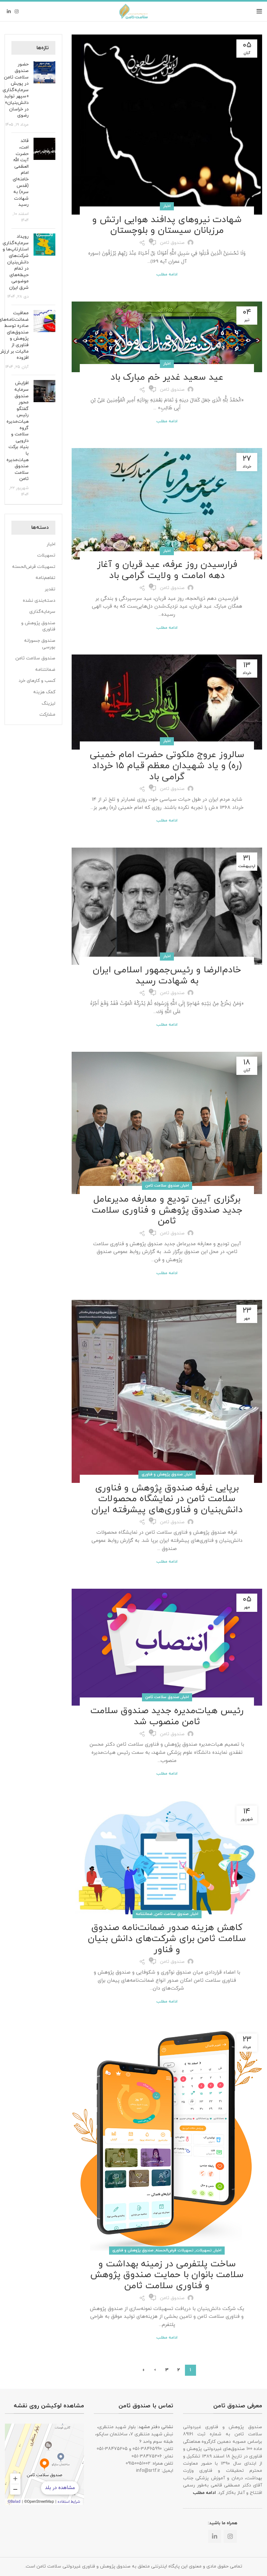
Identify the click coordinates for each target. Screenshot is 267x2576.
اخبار (167, 206)
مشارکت (47, 715)
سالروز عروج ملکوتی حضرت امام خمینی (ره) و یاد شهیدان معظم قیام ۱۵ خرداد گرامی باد (167, 766)
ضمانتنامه (144, 1914)
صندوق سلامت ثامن (162, 1186)
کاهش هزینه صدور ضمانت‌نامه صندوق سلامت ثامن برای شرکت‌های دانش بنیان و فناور (167, 1939)
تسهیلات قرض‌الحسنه (175, 2250)
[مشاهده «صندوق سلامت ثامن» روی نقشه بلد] (44, 2464)
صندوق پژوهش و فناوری (162, 1474)
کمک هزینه (44, 692)
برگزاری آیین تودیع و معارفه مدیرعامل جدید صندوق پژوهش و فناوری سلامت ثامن (167, 1210)
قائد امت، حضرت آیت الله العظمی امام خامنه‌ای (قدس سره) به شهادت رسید (21, 173)
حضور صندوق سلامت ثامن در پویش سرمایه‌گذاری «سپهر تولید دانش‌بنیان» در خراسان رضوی (16, 90)
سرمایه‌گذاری (42, 612)
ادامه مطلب (167, 275)
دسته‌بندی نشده (39, 601)
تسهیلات (204, 2250)
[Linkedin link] (9, 11)
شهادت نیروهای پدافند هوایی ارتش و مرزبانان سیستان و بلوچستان (167, 225)
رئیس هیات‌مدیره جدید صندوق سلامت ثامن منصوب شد (167, 1716)
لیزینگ (49, 704)
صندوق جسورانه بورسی (40, 644)
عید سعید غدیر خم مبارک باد (167, 377)
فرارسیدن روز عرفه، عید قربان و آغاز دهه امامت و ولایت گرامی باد (167, 570)
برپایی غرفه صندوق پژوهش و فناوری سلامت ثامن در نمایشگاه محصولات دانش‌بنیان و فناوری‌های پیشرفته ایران (167, 1499)
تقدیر (50, 589)
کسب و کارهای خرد (37, 681)
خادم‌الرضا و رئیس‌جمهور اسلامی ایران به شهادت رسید (167, 976)
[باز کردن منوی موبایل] (259, 11)
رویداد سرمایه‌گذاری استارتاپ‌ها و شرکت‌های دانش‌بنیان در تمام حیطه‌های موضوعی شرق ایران (16, 262)
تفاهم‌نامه (45, 578)
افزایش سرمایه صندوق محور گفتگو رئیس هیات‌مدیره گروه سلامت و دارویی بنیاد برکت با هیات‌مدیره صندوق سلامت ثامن (18, 431)
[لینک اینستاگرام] (17, 11)
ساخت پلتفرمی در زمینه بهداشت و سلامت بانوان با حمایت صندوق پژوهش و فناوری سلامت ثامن (167, 2275)
